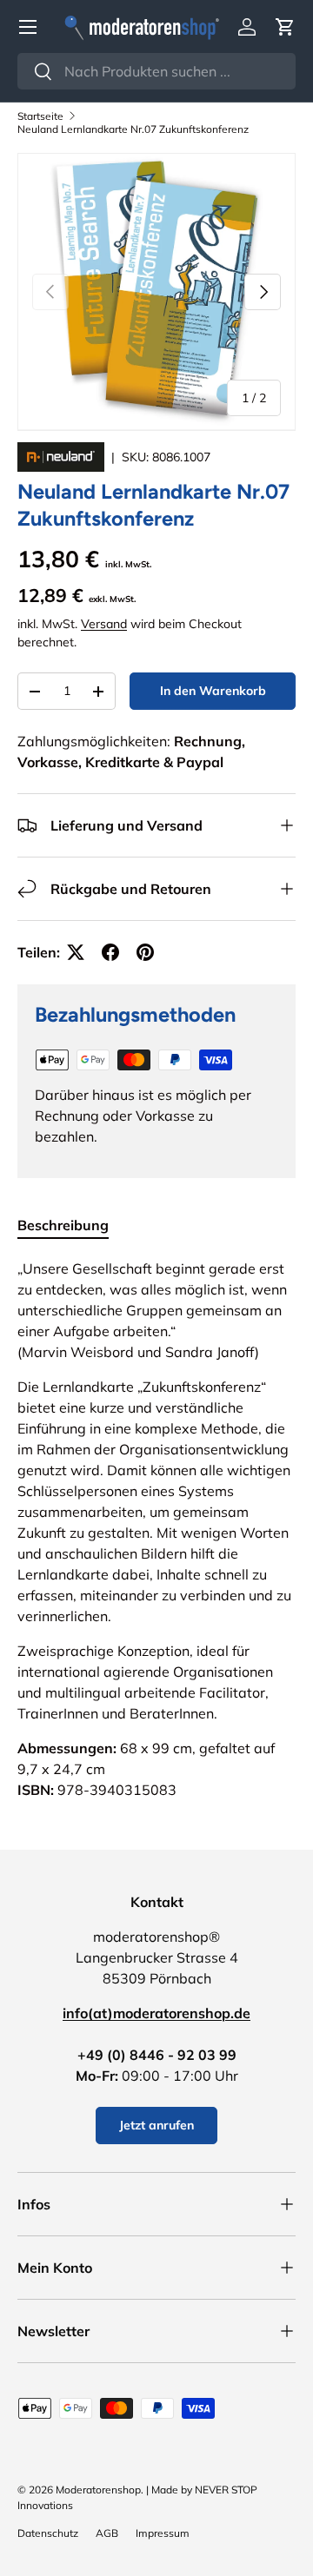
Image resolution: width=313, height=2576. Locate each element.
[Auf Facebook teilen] (110, 952)
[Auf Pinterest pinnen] (145, 952)
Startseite (40, 116)
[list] (156, 292)
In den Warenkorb (213, 691)
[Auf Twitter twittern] (76, 952)
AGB (107, 2533)
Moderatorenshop (98, 2490)
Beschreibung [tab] (63, 1225)
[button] (285, 27)
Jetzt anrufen (156, 2125)
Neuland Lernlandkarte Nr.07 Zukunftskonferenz (133, 129)
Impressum (163, 2533)
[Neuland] (63, 457)
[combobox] (156, 71)
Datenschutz (48, 2533)
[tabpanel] (156, 1529)
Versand (104, 624)
